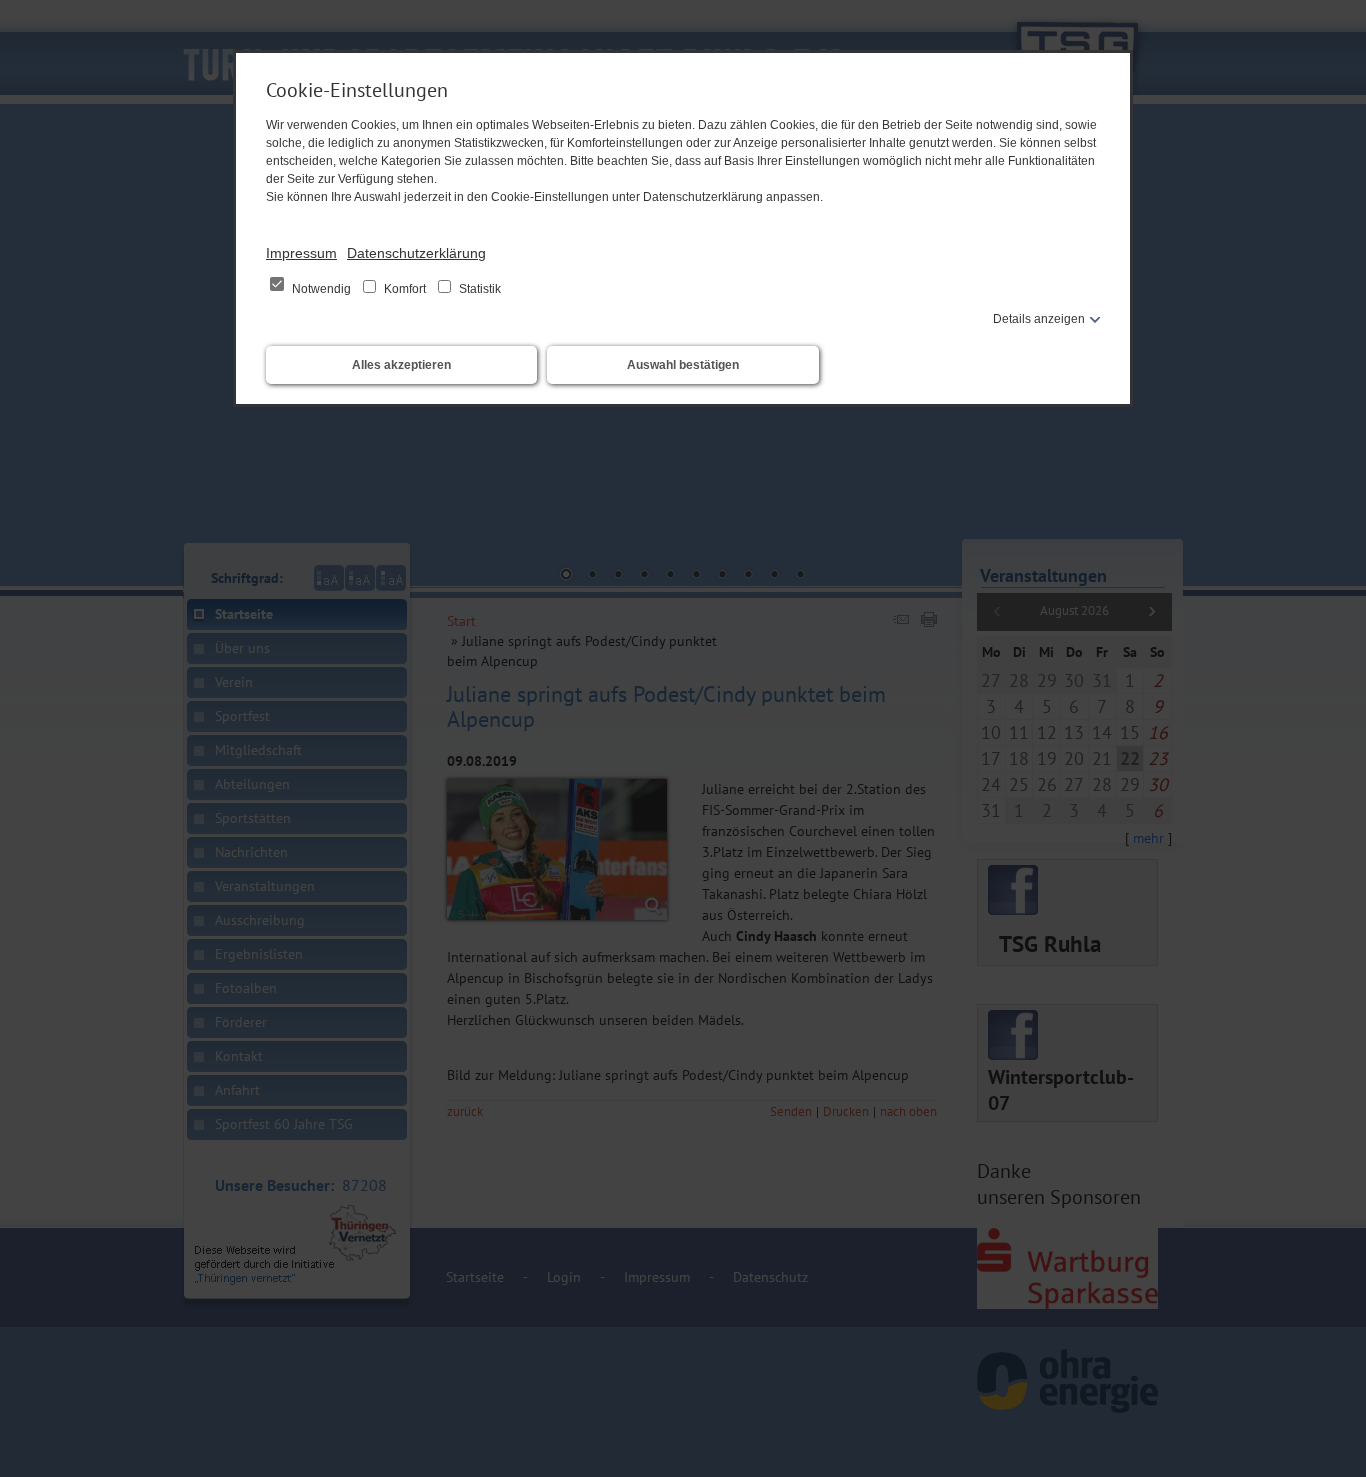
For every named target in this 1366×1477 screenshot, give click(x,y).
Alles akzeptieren (401, 365)
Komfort (405, 289)
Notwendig (321, 289)
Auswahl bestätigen (683, 365)
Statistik (478, 289)
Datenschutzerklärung (416, 253)
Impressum (301, 253)
